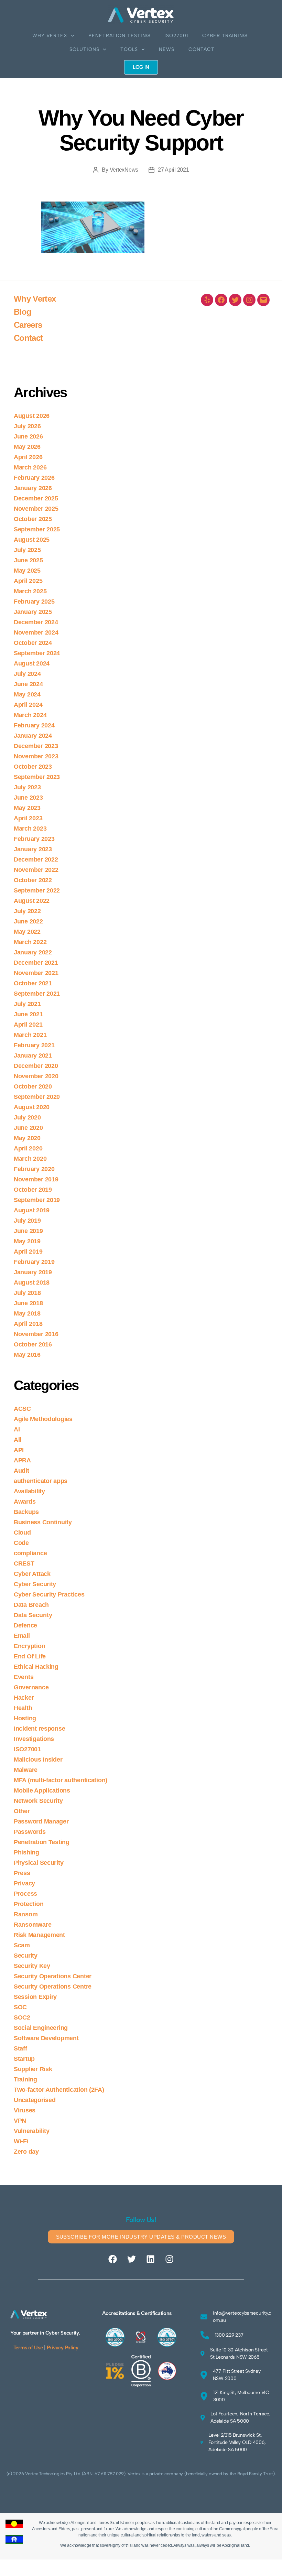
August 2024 (32, 663)
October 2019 (33, 1190)
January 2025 (33, 612)
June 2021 (28, 1014)
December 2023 (36, 746)
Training (25, 2079)
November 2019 (36, 1179)
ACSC (22, 1409)
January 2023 (33, 849)
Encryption (29, 1646)
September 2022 (37, 890)
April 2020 (28, 1148)
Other (22, 1811)
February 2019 (34, 1262)
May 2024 (27, 694)
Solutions (84, 49)
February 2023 (34, 839)
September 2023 (37, 777)
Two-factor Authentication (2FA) (59, 2090)
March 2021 (30, 1035)
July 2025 (27, 550)
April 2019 (28, 1252)
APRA (22, 1460)
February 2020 (34, 1169)
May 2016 (27, 1355)
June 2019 (28, 1231)
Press (22, 1873)
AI (17, 1429)
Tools (129, 49)
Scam (22, 1945)
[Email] (263, 300)
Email (22, 1636)
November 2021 (36, 973)
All (18, 1440)
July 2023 (27, 787)
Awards (25, 1502)
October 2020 (33, 1086)
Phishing (26, 1852)
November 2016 (36, 1334)
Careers (28, 325)
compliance (30, 1553)
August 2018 (32, 1282)
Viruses (25, 2110)
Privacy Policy (63, 2348)
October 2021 (33, 983)
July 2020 (27, 1117)
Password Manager (41, 1821)
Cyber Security (35, 1584)
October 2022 (33, 880)
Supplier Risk (33, 2069)
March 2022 (30, 942)
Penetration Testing (119, 36)
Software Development (46, 2038)
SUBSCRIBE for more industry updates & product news (141, 2237)
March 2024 (30, 715)
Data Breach (31, 1605)
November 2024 (36, 632)
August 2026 (32, 416)
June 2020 (28, 1128)
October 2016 (33, 1344)
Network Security (38, 1801)
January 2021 (33, 1056)
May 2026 (27, 447)
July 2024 (27, 674)
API (19, 1450)
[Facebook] (221, 300)
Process (25, 1894)
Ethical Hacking (36, 1667)
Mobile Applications (42, 1790)
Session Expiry (35, 1997)
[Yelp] (207, 300)
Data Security (33, 1615)
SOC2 (22, 2017)
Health (23, 1708)
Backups (26, 1512)
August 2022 (32, 901)
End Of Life (30, 1656)
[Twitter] (235, 300)
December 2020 (36, 1066)
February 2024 (34, 725)
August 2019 (32, 1210)
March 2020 (30, 1159)
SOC (20, 2007)
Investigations (34, 1739)
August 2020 (32, 1107)
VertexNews (124, 170)
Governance (31, 1687)
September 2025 (37, 529)
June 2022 (28, 921)
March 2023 (30, 829)
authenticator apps (41, 1481)
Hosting (25, 1718)
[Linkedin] (150, 2259)
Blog (23, 312)
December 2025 (36, 498)
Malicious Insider (38, 1760)
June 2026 (28, 436)
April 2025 (28, 581)
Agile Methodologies (43, 1419)
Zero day (26, 2152)
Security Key (32, 1966)
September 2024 (37, 653)
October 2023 (33, 767)
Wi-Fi (21, 2141)
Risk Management (39, 1935)
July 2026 (27, 426)
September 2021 (37, 994)
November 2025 (36, 509)
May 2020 (27, 1138)
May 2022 (27, 932)
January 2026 (33, 488)
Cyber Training (225, 36)
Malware (26, 1770)
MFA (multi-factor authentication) (61, 1780)
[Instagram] (249, 300)
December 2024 (36, 622)
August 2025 (32, 540)
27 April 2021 (173, 170)
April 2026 (28, 457)
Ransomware (32, 1925)
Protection (29, 1904)
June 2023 (28, 798)
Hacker (24, 1698)
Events (24, 1677)
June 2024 (28, 684)
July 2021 (27, 1004)
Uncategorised (35, 2100)
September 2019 (37, 1200)
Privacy (24, 1883)
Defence (25, 1625)
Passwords (30, 1832)
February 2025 (34, 602)
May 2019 (27, 1241)
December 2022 (36, 859)
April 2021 (28, 1025)
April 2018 (28, 1324)
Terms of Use (28, 2348)
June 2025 (28, 560)
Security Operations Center (53, 1976)
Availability (29, 1491)
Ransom (26, 1914)
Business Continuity (43, 1522)
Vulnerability (32, 2131)
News (167, 49)
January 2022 (33, 952)
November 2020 (36, 1076)
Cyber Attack (32, 1574)
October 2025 (33, 519)
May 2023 (27, 808)
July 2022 (27, 911)
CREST (24, 1563)
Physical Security (39, 1863)
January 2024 (33, 736)
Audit (21, 1471)
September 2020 (37, 1097)
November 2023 (36, 756)
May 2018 (27, 1313)
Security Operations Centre (53, 1987)
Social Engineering (41, 2028)
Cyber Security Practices (49, 1594)
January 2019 (33, 1272)
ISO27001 (176, 36)
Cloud (22, 1533)
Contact (202, 49)
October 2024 (33, 643)
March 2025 (30, 591)
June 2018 (28, 1303)
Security (26, 1956)
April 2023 (28, 818)
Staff (20, 2048)
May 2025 (27, 571)
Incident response (39, 1729)
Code (21, 1543)
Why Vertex (50, 36)
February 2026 (34, 478)
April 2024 (28, 705)
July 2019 (27, 1221)
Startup (24, 2059)
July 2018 (27, 1293)
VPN (20, 2121)
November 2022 (36, 870)
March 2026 (30, 467)
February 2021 (34, 1045)
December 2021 (36, 963)
